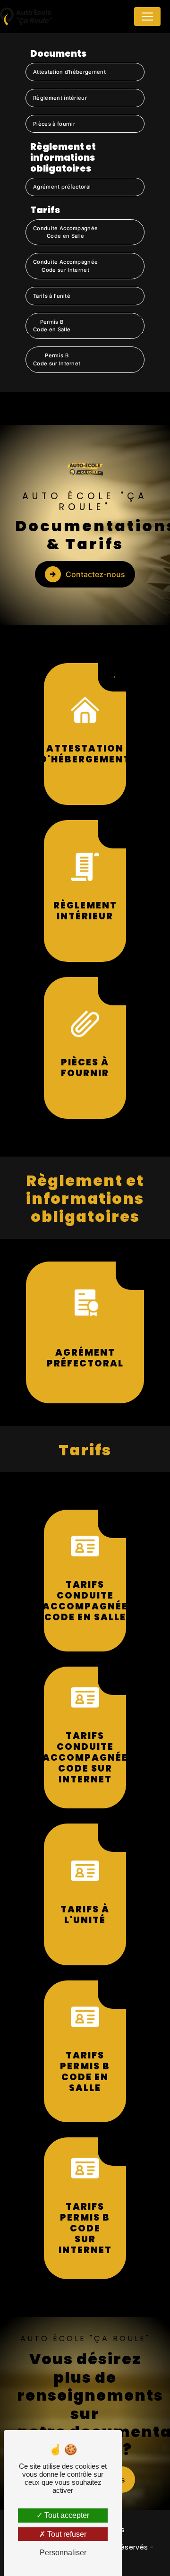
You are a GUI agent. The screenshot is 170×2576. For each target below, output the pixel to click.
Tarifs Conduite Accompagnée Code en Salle (85, 1601)
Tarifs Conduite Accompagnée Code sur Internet (85, 1758)
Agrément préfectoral (62, 187)
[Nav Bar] (147, 17)
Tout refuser (66, 2534)
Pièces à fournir (54, 124)
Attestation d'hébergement (69, 72)
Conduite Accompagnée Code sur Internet (65, 266)
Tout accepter (66, 2515)
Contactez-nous (95, 574)
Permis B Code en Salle (52, 326)
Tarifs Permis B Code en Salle (85, 2072)
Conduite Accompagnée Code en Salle (65, 232)
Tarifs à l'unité (52, 296)
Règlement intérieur (60, 98)
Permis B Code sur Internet (57, 359)
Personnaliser (63, 2553)
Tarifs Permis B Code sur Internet (85, 2228)
